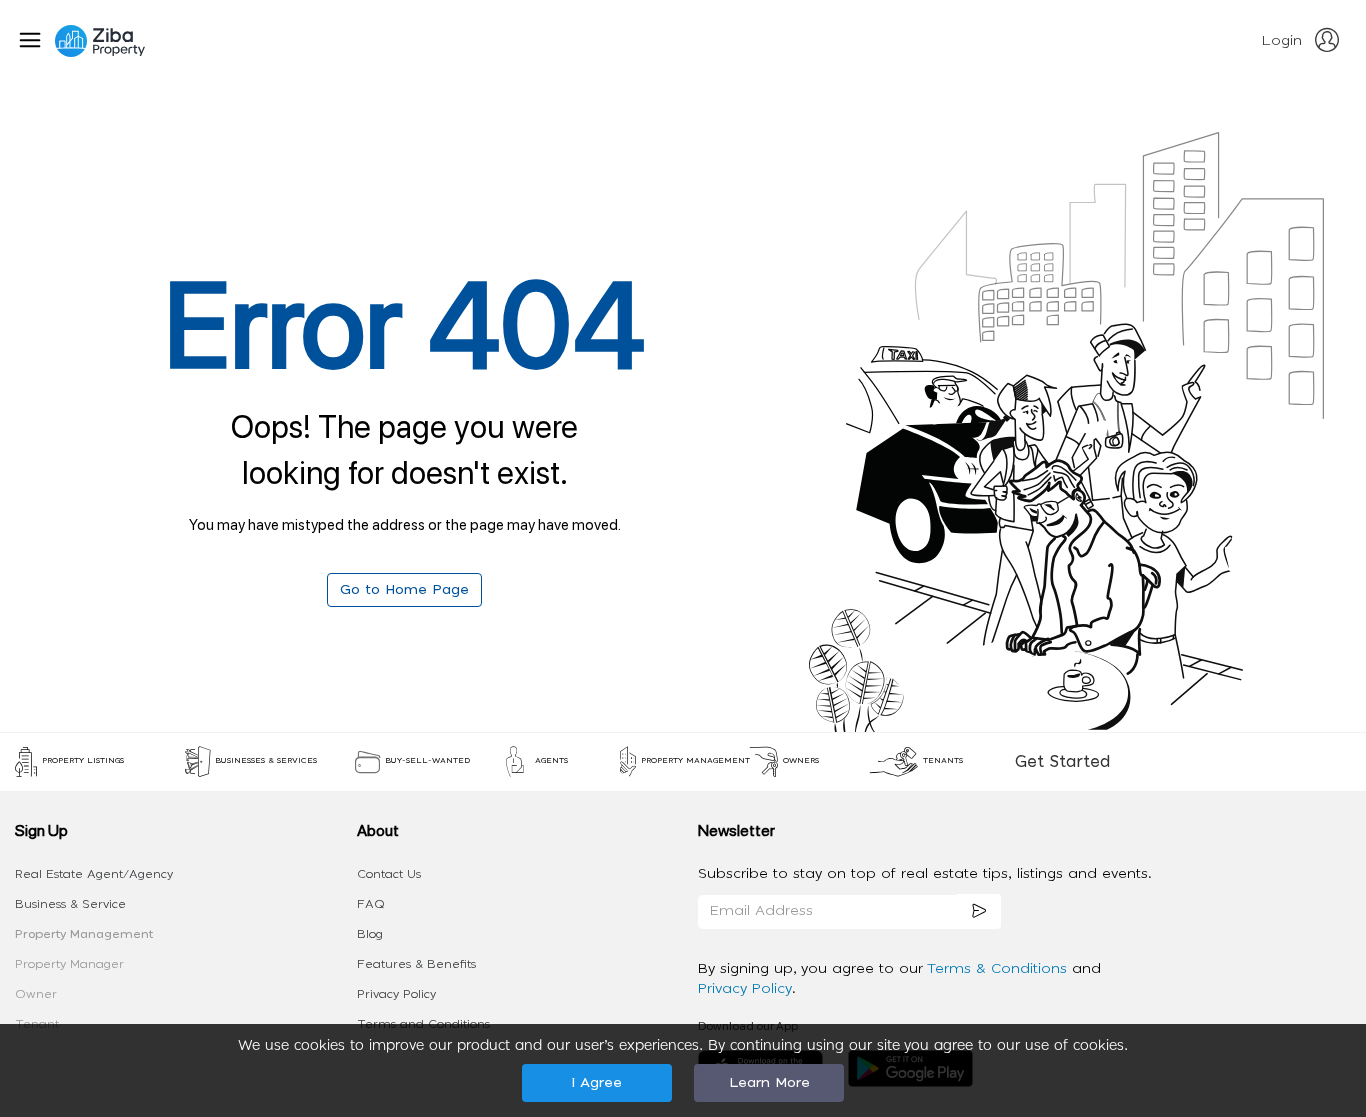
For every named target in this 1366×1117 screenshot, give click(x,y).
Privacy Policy (396, 994)
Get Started (1062, 762)
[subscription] (979, 911)
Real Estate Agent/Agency (94, 874)
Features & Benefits (416, 964)
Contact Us (389, 874)
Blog (370, 934)
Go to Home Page (404, 590)
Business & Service (70, 904)
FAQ (371, 904)
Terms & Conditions (999, 969)
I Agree (596, 1083)
